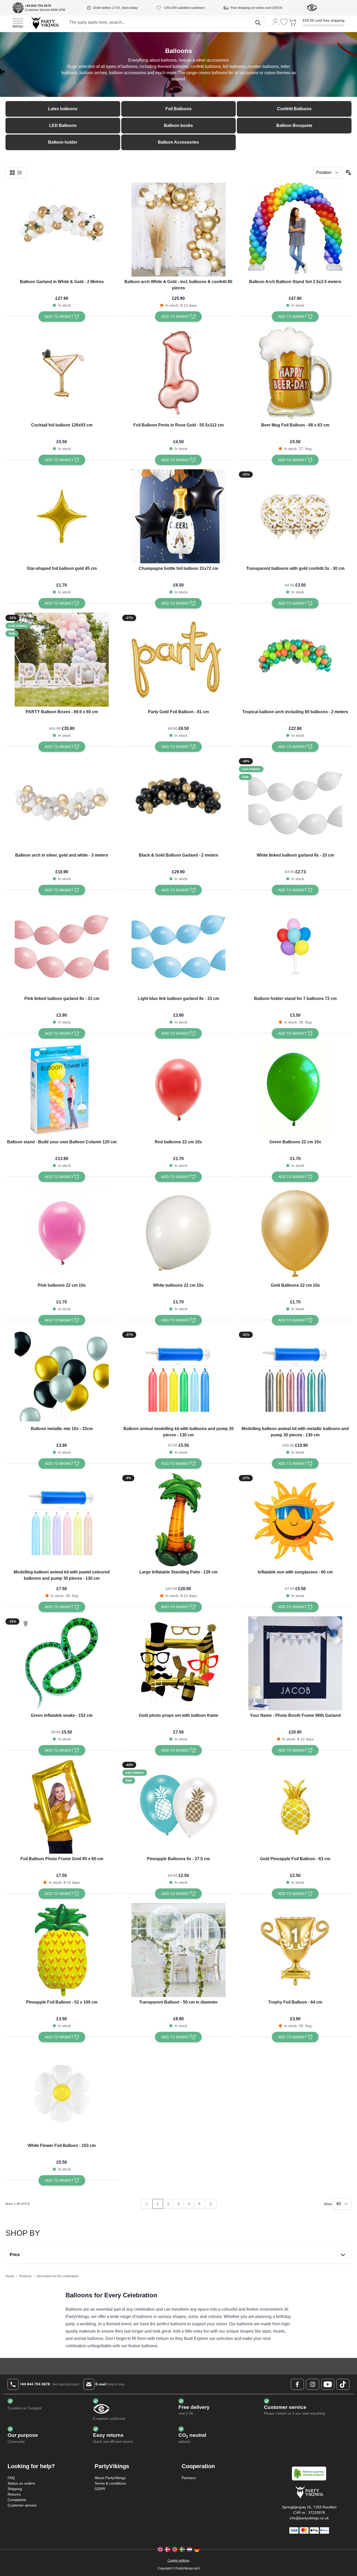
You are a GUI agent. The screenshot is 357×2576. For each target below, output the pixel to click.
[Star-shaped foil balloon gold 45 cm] (62, 516)
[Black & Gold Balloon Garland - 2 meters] (179, 803)
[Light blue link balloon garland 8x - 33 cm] (179, 946)
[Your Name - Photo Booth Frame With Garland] (295, 1663)
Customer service (22, 2505)
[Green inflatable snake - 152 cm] (62, 1663)
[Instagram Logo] (313, 2384)
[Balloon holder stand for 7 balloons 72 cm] (295, 946)
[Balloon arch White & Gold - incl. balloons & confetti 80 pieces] (179, 230)
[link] (147, 2204)
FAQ (11, 2478)
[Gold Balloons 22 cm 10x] (295, 1233)
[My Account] (276, 22)
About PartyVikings (110, 2478)
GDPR (100, 2489)
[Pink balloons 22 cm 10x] (62, 1233)
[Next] (211, 2204)
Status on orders (21, 2483)
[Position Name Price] (327, 173)
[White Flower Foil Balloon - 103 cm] (62, 2093)
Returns (14, 2494)
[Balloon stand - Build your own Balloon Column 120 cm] (62, 1090)
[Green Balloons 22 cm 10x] (295, 1090)
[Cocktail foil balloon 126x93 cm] (62, 373)
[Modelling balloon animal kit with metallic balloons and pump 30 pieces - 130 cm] (295, 1377)
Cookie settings (179, 2561)
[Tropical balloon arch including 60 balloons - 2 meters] (295, 660)
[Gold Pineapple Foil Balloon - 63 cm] (295, 1807)
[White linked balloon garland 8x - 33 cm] (295, 803)
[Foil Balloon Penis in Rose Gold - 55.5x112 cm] (179, 373)
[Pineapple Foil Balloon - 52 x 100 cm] (62, 1950)
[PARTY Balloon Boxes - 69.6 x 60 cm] (62, 660)
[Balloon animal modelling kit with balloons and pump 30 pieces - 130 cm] (179, 1377)
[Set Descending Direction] (348, 173)
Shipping (15, 2489)
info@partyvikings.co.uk (309, 2518)
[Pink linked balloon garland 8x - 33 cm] (62, 946)
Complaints (17, 2500)
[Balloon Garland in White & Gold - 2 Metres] (62, 230)
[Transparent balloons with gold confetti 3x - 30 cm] (295, 516)
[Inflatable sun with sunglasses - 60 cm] (295, 1520)
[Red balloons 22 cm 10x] (179, 1090)
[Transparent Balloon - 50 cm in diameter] (179, 1950)
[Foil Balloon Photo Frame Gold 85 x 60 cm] (62, 1807)
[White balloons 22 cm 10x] (179, 1233)
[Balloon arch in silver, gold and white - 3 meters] (62, 803)
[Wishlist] (284, 22)
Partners (189, 2478)
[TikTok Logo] (343, 2384)
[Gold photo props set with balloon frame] (179, 1663)
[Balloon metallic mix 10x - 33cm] (62, 1377)
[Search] (258, 23)
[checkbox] (12, 173)
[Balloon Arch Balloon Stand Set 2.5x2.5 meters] (295, 230)
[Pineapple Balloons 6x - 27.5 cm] (179, 1807)
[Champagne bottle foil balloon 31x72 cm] (179, 516)
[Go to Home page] (45, 23)
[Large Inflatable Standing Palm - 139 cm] (179, 1520)
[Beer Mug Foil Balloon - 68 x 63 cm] (295, 373)
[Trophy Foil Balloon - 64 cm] (295, 1950)
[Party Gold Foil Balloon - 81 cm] (179, 660)
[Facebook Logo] (297, 2384)
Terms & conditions (110, 2483)
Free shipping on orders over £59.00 (256, 8)
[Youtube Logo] (328, 2384)
